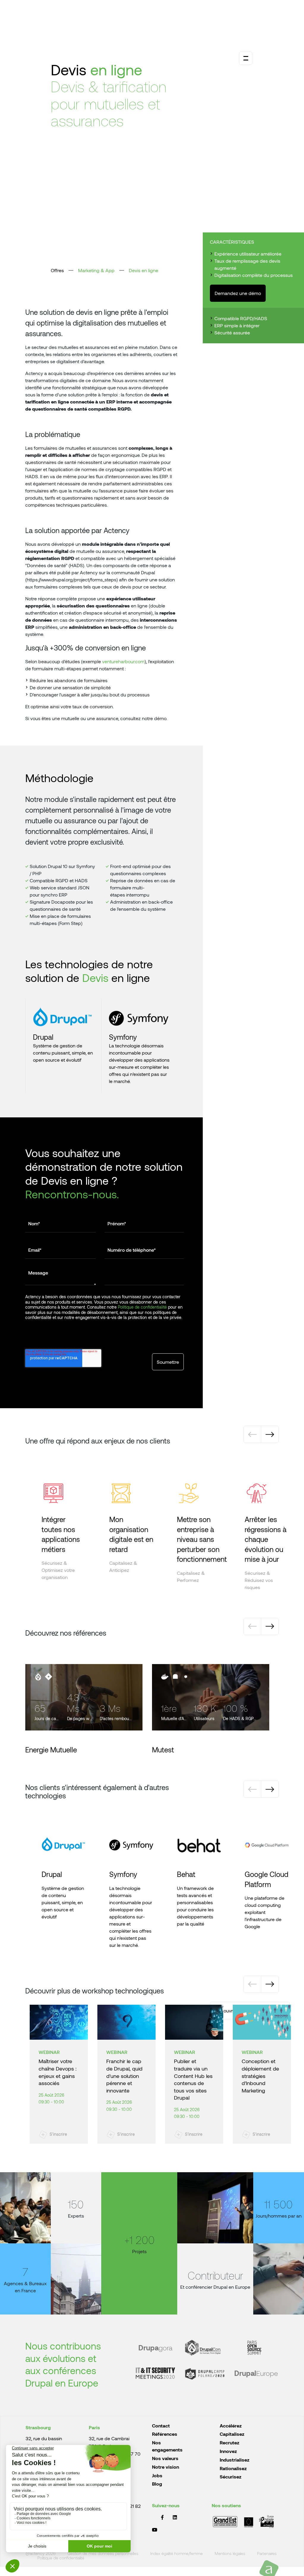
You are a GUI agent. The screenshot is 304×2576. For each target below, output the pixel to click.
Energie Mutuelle (51, 1750)
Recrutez (229, 2442)
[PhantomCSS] (175, 1677)
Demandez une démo (238, 293)
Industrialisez (235, 2460)
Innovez (228, 2451)
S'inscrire (58, 2134)
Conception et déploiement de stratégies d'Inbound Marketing (260, 2076)
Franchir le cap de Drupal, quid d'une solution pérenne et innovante (124, 2076)
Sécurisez (231, 2477)
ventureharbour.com (123, 661)
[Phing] (186, 1677)
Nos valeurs (165, 2458)
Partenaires (267, 2554)
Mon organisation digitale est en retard (131, 1534)
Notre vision (166, 2467)
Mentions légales (230, 2554)
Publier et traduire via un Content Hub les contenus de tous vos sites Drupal (193, 2079)
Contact (161, 2426)
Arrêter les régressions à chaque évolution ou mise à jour (266, 1539)
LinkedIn (175, 2517)
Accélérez (231, 2426)
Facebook (162, 2517)
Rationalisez (233, 2468)
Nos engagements (167, 2446)
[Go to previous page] (252, 1434)
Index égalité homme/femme (176, 2554)
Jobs (157, 2475)
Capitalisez (232, 2434)
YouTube (155, 2530)
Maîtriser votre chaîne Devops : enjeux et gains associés (58, 2072)
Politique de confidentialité (142, 1307)
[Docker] (165, 1677)
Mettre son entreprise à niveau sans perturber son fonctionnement (202, 1539)
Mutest (163, 1750)
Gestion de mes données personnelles (103, 2554)
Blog (157, 2484)
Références (165, 2434)
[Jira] (49, 1677)
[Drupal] (38, 1677)
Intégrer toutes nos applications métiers (61, 1534)
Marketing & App (96, 270)
